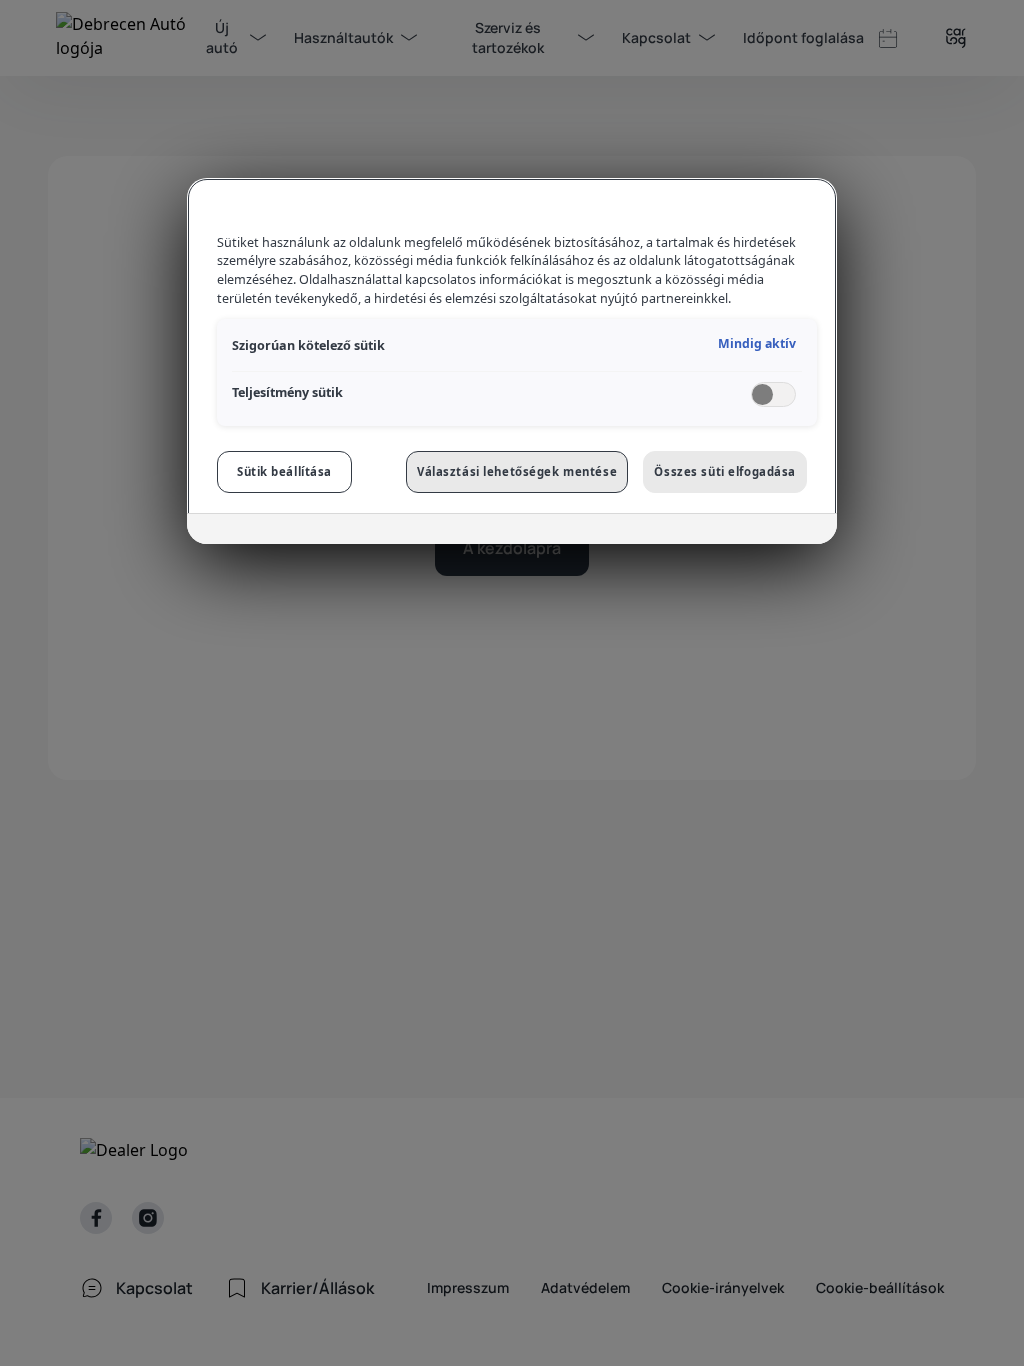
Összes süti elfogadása (725, 471)
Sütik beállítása (284, 471)
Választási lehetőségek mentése (517, 471)
